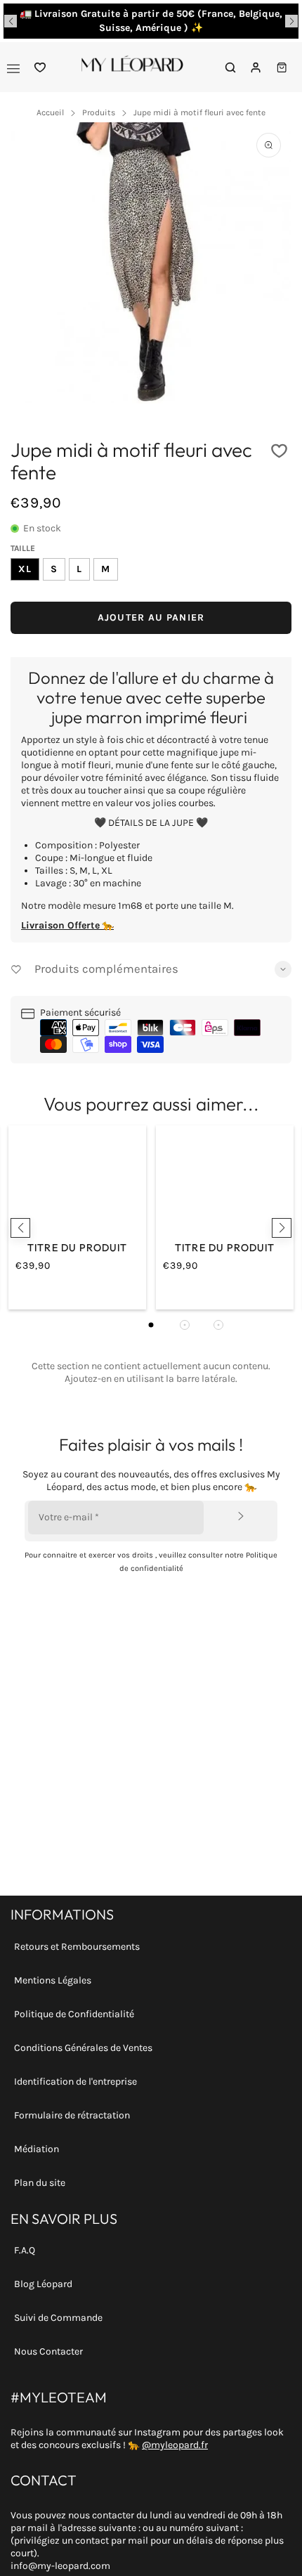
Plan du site (40, 2183)
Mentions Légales (53, 1980)
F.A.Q (25, 2250)
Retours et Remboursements (77, 1947)
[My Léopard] (132, 67)
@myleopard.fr (175, 2445)
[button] (11, 21)
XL (25, 569)
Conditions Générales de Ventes (83, 2048)
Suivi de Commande (58, 2318)
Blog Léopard (43, 2284)
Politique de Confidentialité (74, 2014)
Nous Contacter (48, 2351)
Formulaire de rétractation (72, 2115)
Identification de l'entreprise (75, 2082)
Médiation (37, 2149)
